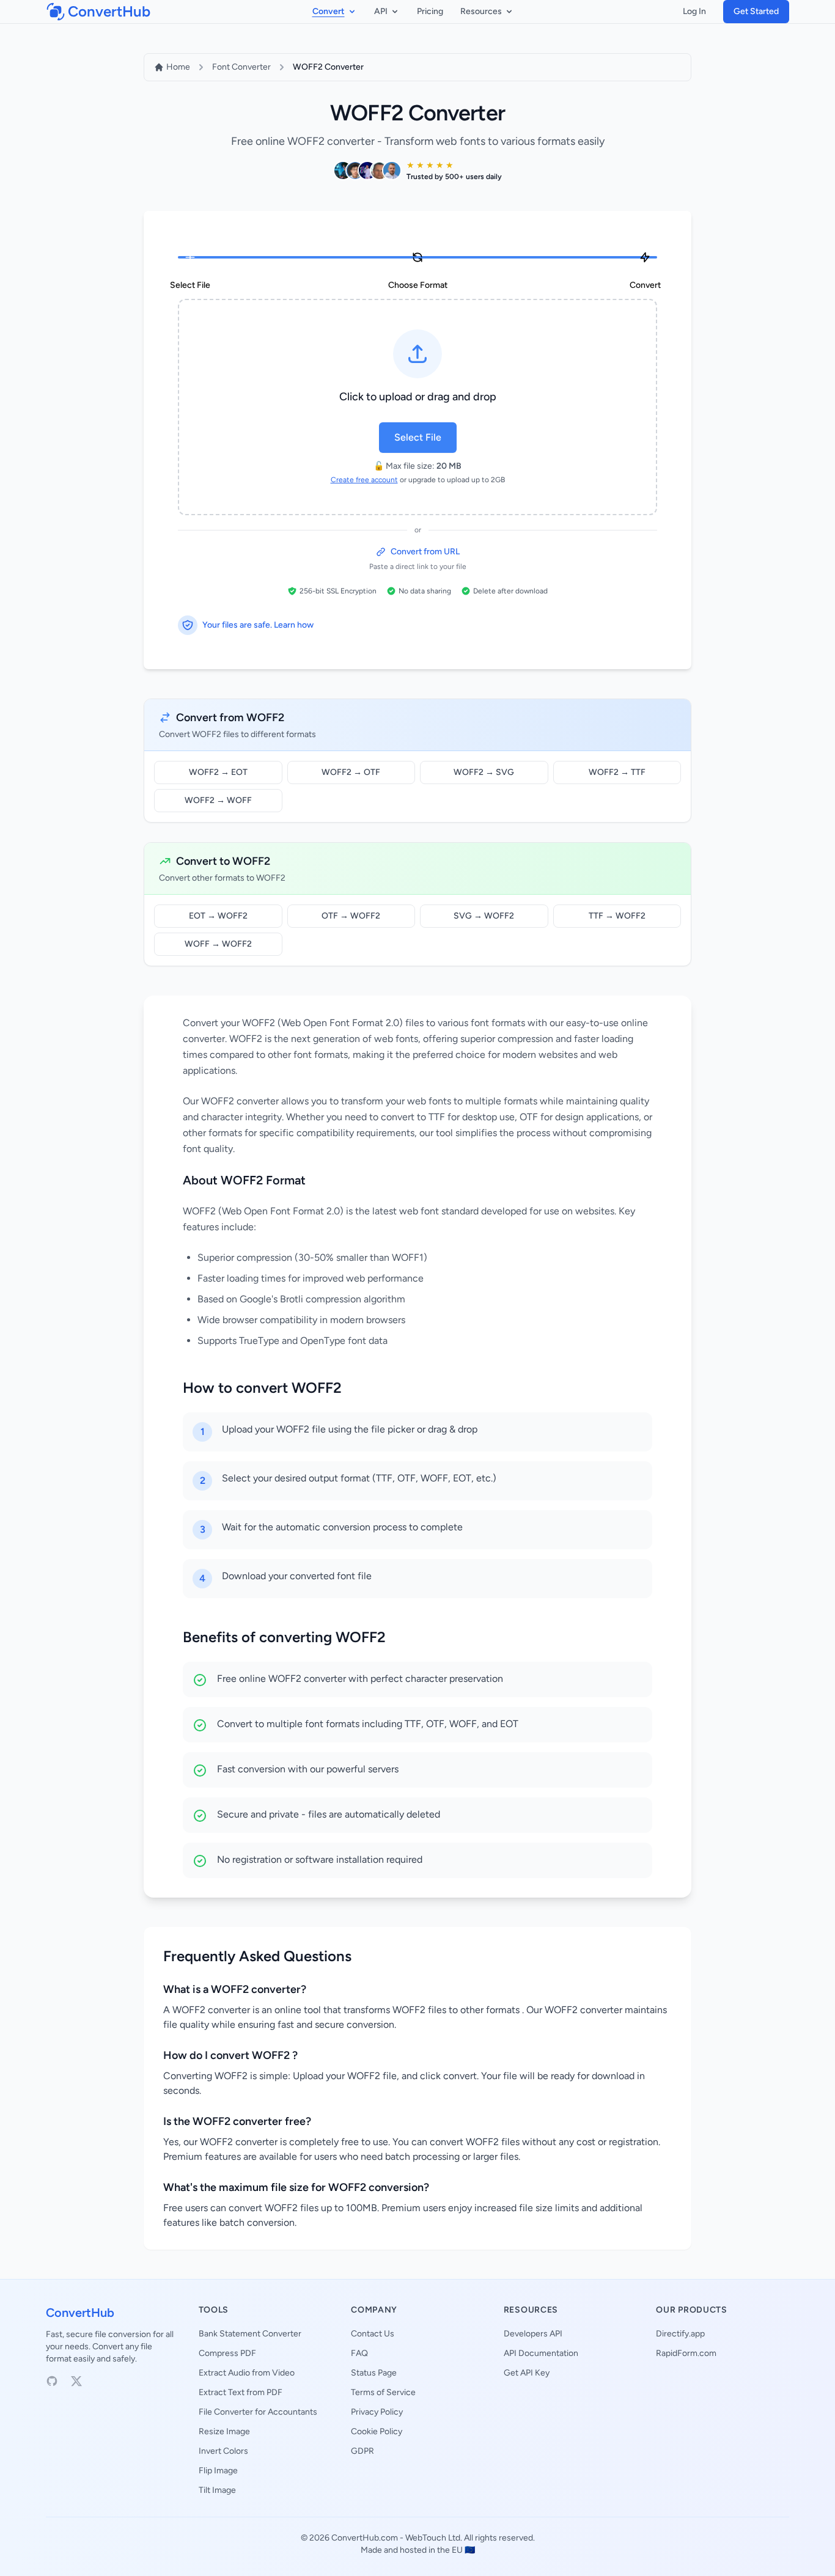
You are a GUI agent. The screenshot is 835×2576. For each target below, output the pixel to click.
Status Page (374, 2373)
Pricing (430, 11)
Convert (329, 11)
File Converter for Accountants (258, 2412)
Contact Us (373, 2334)
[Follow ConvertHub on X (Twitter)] (76, 2381)
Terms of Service (383, 2392)
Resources (481, 11)
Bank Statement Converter (250, 2334)
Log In (694, 11)
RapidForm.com (686, 2353)
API (381, 11)
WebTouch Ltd (433, 2538)
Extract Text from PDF (241, 2392)
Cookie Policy (377, 2431)
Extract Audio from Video (247, 2373)
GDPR (362, 2451)
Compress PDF (227, 2353)
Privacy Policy (377, 2412)
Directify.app (680, 2334)
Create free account (364, 480)
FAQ (359, 2353)
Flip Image (218, 2471)
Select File (418, 437)
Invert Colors (223, 2451)
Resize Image (224, 2431)
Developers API (533, 2334)
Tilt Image (217, 2490)
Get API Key (527, 2373)
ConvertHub (80, 2313)
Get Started (756, 11)
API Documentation (541, 2353)
